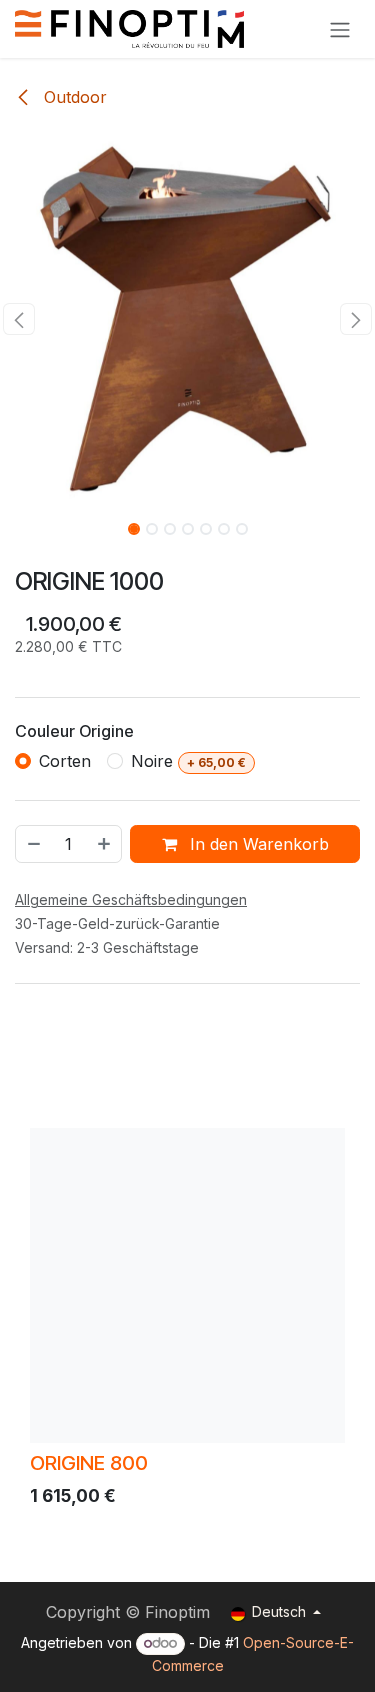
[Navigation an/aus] (340, 29)
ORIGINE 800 (89, 1462)
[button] (19, 319)
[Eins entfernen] (33, 844)
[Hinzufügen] (105, 844)
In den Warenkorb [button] (257, 844)
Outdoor (73, 97)
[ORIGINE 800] (187, 1285)
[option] (187, 1322)
